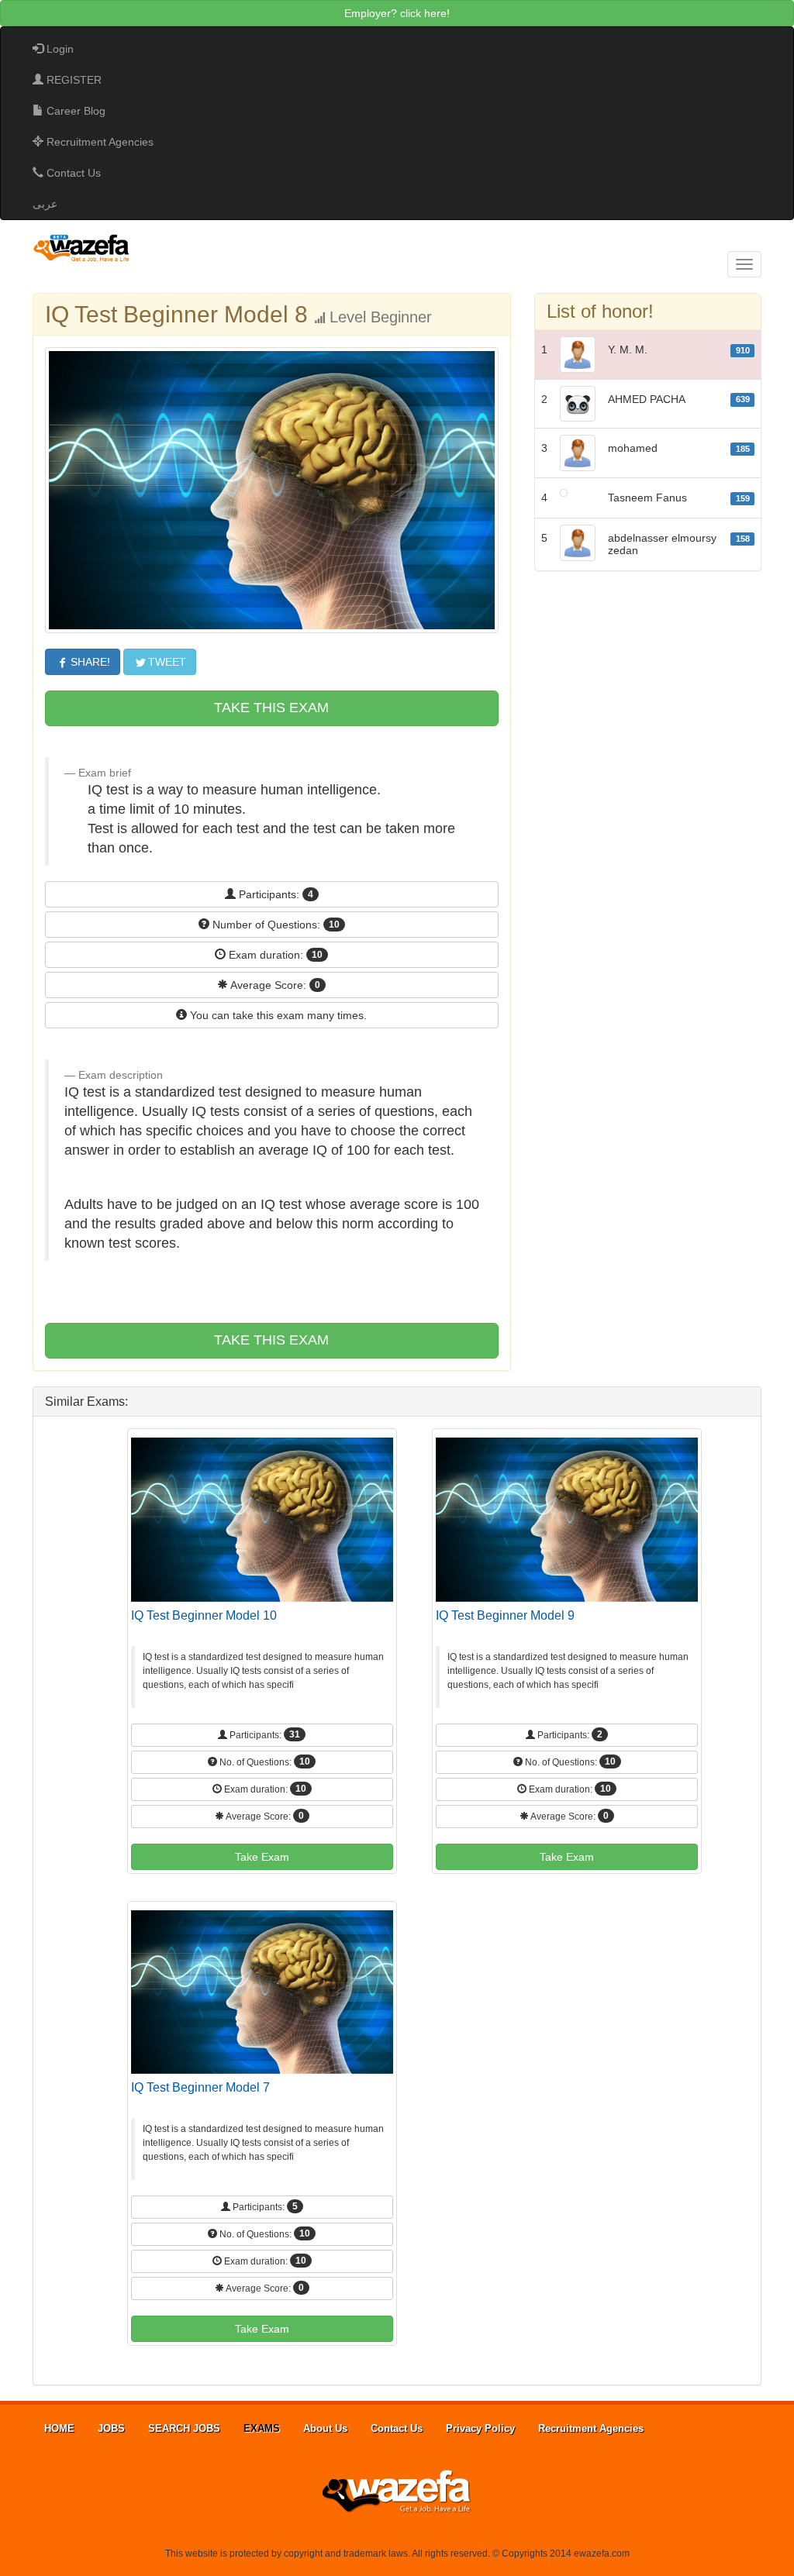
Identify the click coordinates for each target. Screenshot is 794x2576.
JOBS (111, 2428)
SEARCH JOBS (184, 2428)
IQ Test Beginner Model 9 (505, 1615)
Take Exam (262, 1857)
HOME (59, 2428)
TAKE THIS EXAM (271, 708)
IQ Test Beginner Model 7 (200, 2087)
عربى (45, 204)
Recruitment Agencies (98, 142)
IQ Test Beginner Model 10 (204, 1615)
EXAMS (262, 2428)
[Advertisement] (662, 819)
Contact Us (72, 173)
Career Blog (74, 111)
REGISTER (72, 80)
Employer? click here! (397, 13)
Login (59, 49)
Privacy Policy (480, 2428)
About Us (325, 2428)
